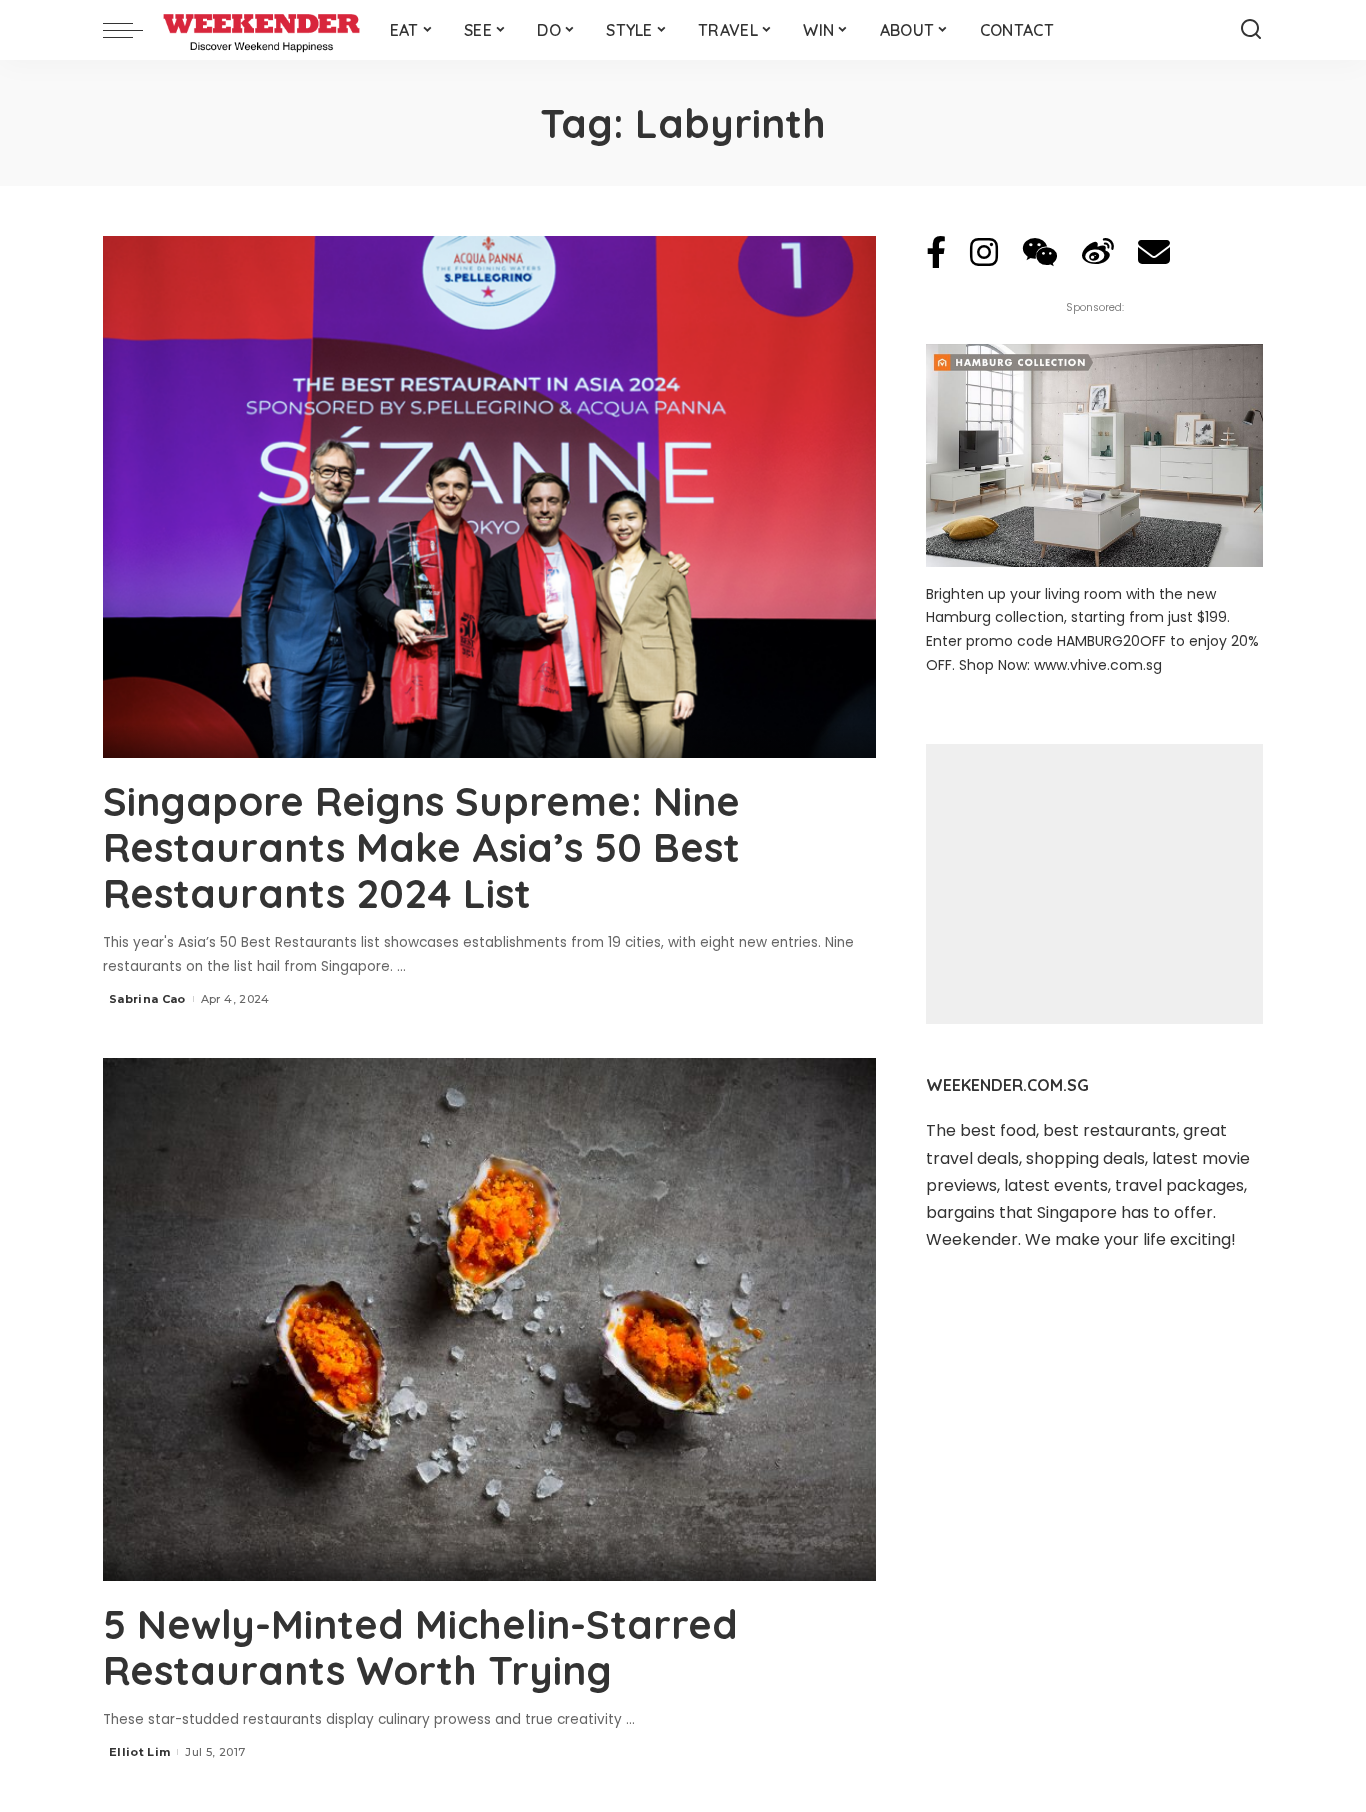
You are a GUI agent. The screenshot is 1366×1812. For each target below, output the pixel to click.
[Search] (1251, 30)
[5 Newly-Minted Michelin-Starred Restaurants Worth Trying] (489, 1319)
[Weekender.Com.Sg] (261, 30)
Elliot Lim (139, 1752)
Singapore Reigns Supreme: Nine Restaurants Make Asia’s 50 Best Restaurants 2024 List (421, 847)
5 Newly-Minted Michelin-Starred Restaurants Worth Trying (420, 1647)
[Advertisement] (1094, 884)
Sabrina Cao (147, 999)
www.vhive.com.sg (1098, 665)
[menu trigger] (133, 30)
